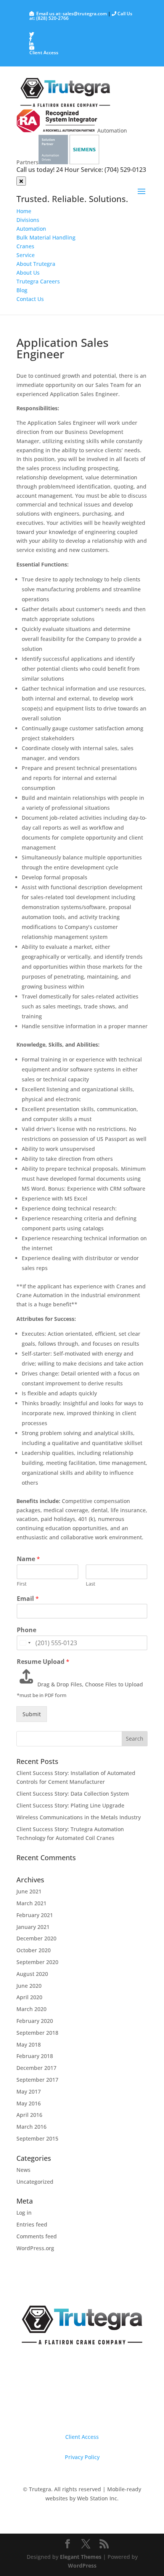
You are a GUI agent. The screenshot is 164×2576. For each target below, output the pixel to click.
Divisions (28, 220)
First (22, 1584)
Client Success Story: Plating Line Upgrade (70, 1805)
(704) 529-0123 (125, 170)
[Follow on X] (59, 2412)
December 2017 (36, 2068)
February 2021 (35, 1915)
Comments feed (37, 2236)
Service (26, 255)
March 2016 (31, 2127)
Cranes (25, 246)
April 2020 (29, 1997)
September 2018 (37, 2033)
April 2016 (29, 2115)
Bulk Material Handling (46, 237)
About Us (28, 273)
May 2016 (29, 2103)
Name (28, 1559)
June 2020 (29, 1986)
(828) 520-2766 (52, 18)
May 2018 (29, 2044)
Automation (31, 229)
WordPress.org (35, 2248)
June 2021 (29, 1891)
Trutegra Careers (38, 281)
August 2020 (32, 1974)
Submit (32, 1714)
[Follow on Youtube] (105, 2412)
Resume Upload (43, 1662)
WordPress (82, 2565)
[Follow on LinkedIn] (90, 2412)
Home (24, 211)
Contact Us (30, 299)
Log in (24, 2213)
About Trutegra (36, 264)
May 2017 (29, 2091)
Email (28, 1599)
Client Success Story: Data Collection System (73, 1794)
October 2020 (34, 1950)
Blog (22, 290)
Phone (27, 1630)
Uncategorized (35, 2182)
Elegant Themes (81, 2557)
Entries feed (32, 2224)
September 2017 (37, 2080)
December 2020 (36, 1938)
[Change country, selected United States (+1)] (25, 1643)
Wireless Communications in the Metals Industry (79, 1817)
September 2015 (37, 2138)
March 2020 (31, 2009)
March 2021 (31, 1903)
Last (91, 1584)
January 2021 (33, 1927)
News (23, 2170)
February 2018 (35, 2056)
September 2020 (37, 1962)
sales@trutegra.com (85, 14)
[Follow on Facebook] (74, 2412)
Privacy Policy (82, 2457)
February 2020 (35, 2021)
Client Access (44, 53)
